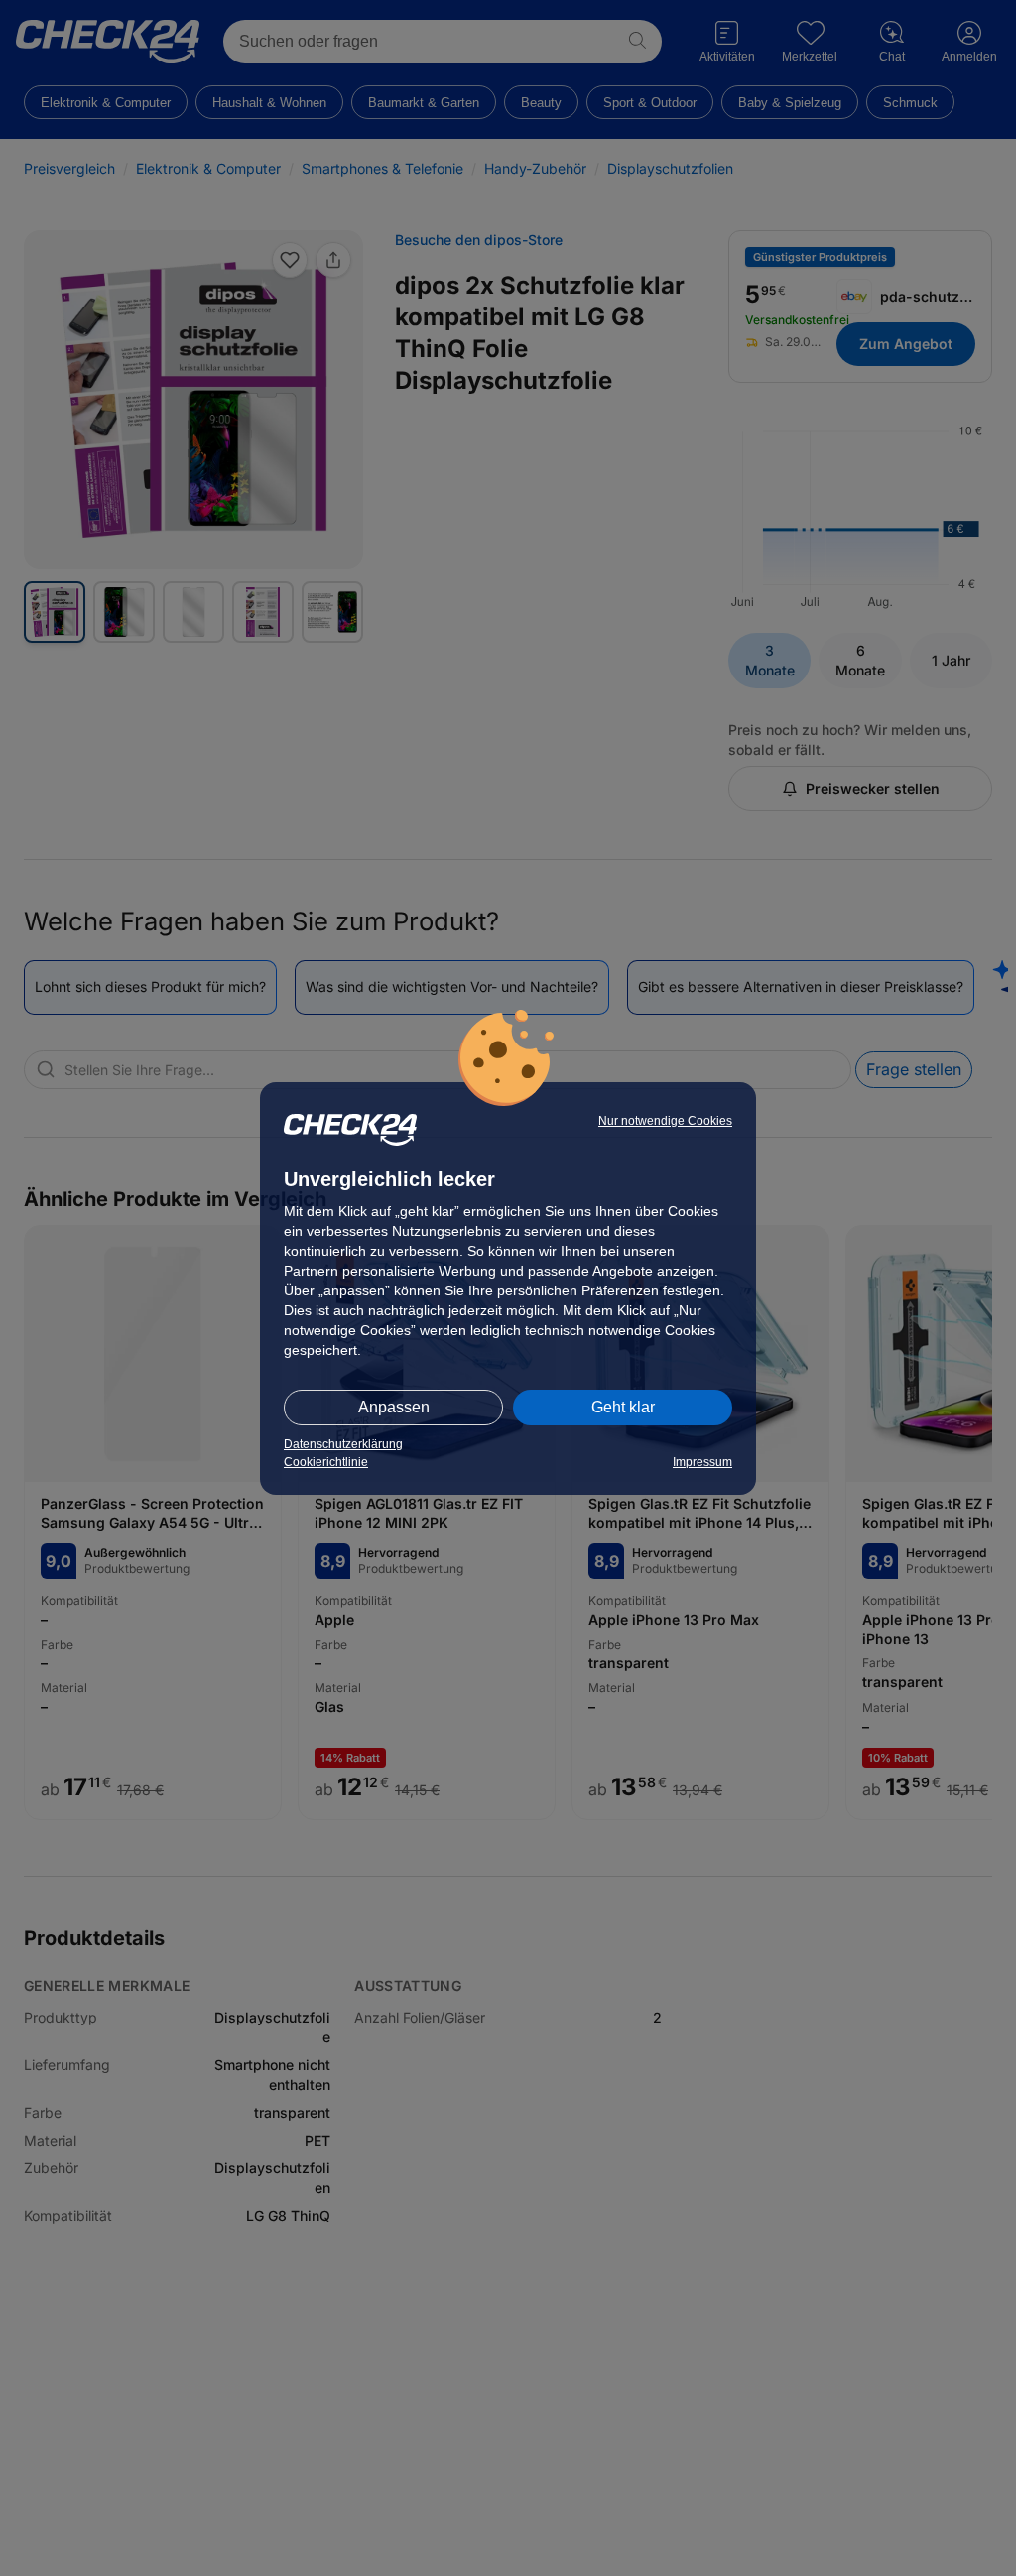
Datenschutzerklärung (343, 1444)
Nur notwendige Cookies (665, 1121)
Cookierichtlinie (326, 1462)
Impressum (702, 1462)
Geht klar (623, 1407)
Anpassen (394, 1407)
